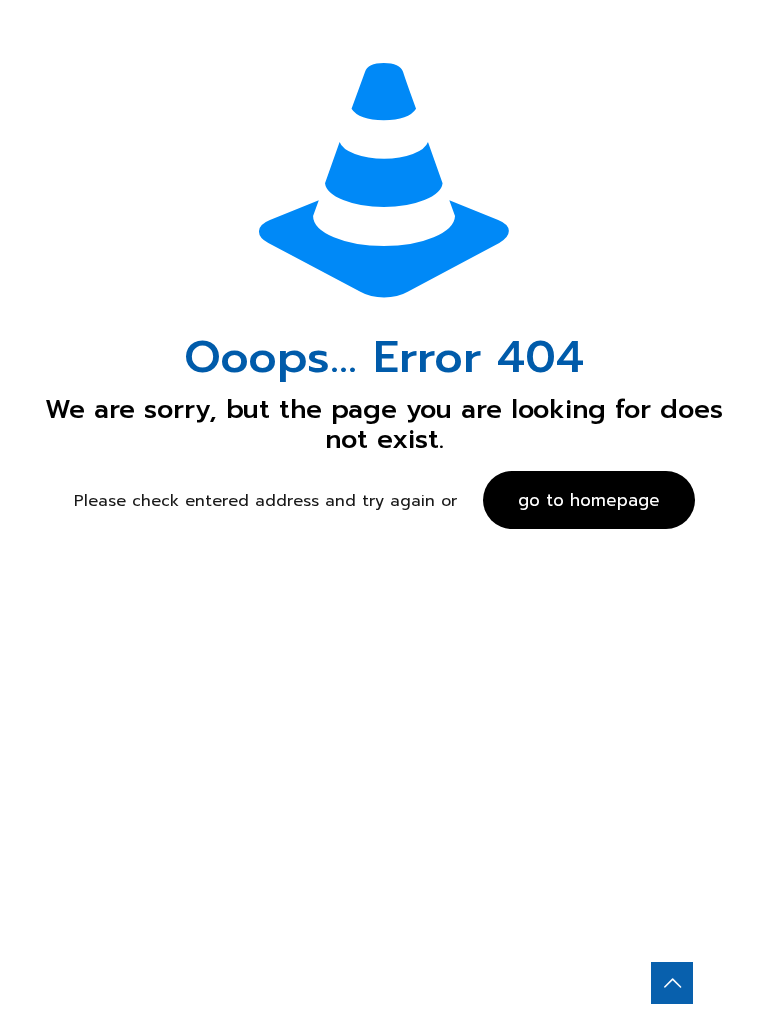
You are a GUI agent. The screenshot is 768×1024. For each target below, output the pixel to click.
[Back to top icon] (672, 983)
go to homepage (589, 500)
